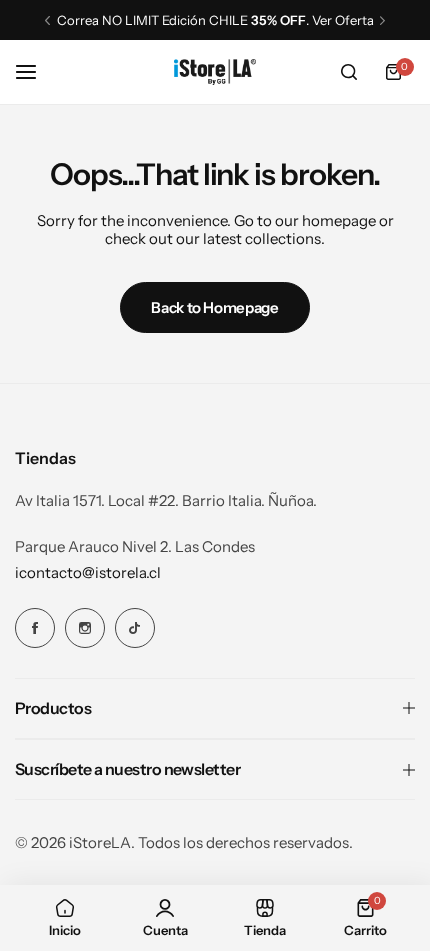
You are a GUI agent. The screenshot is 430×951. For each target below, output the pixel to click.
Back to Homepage (214, 307)
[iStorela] (215, 71)
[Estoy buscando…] (349, 72)
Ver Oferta (343, 20)
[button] (47, 20)
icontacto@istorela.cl (88, 572)
